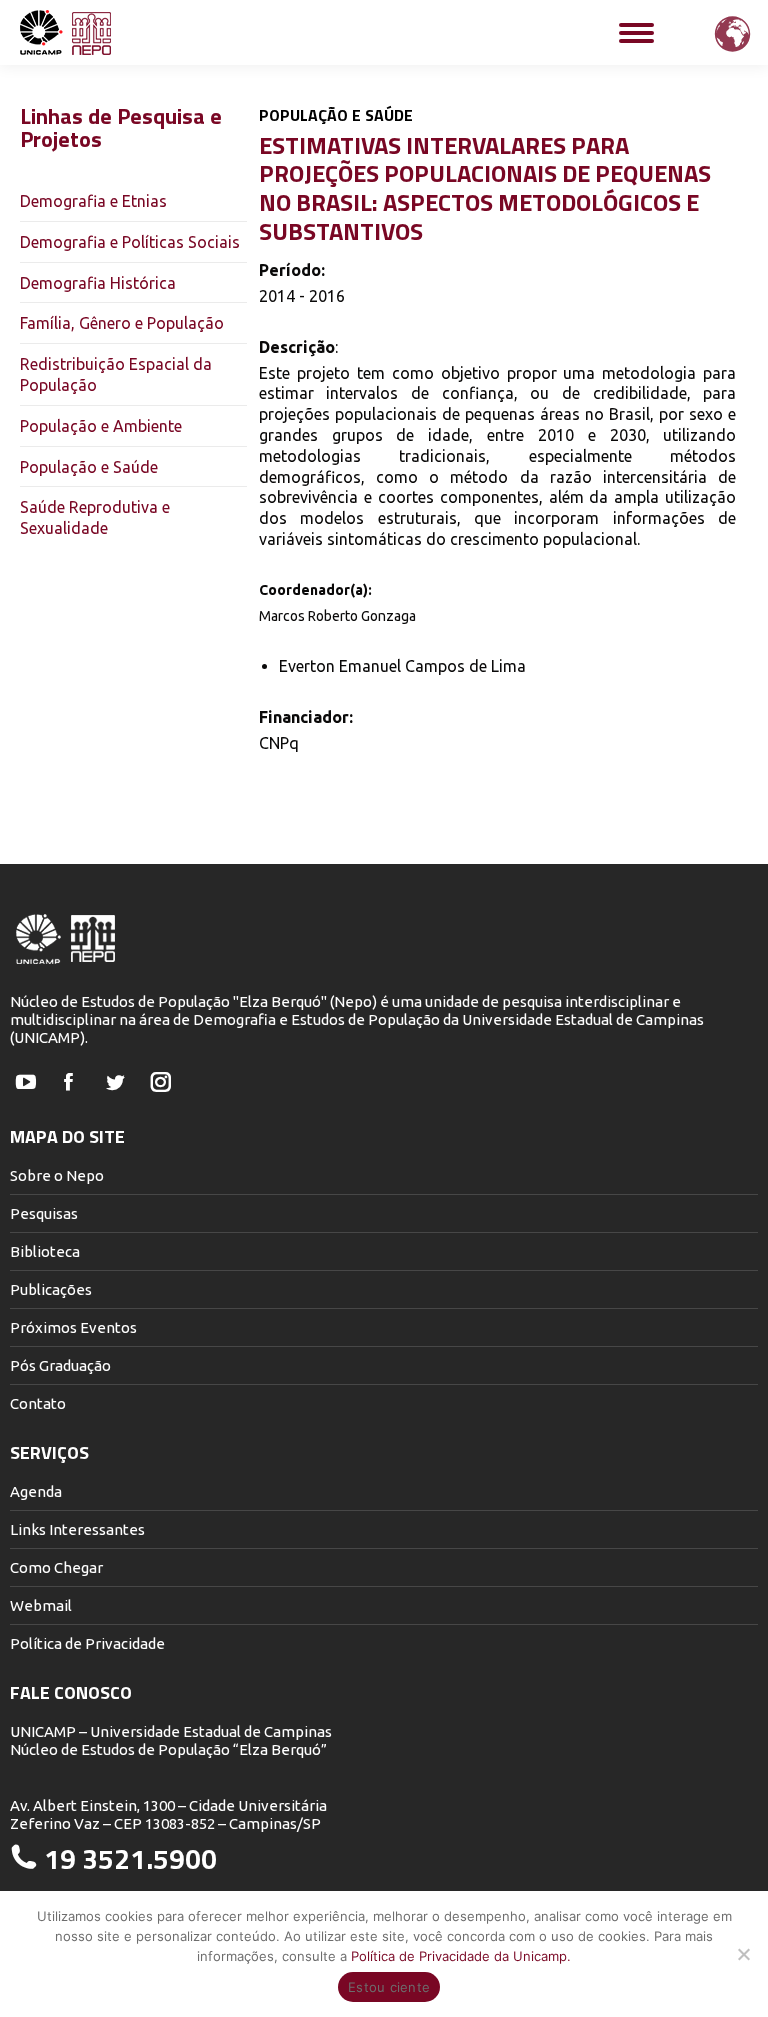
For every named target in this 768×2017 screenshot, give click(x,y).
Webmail (41, 1605)
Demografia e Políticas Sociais (130, 242)
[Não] (743, 1954)
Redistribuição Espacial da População (116, 374)
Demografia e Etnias (93, 201)
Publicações (51, 1289)
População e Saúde (89, 467)
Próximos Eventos (73, 1327)
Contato (38, 1403)
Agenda (36, 1491)
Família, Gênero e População (122, 323)
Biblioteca (45, 1251)
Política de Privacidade (87, 1643)
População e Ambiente (101, 426)
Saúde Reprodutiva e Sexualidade (95, 517)
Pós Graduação (60, 1365)
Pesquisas (44, 1213)
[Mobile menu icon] (636, 33)
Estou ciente (389, 1987)
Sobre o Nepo (57, 1175)
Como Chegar (56, 1567)
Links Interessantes (77, 1529)
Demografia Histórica (98, 283)
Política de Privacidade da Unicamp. (461, 1956)
